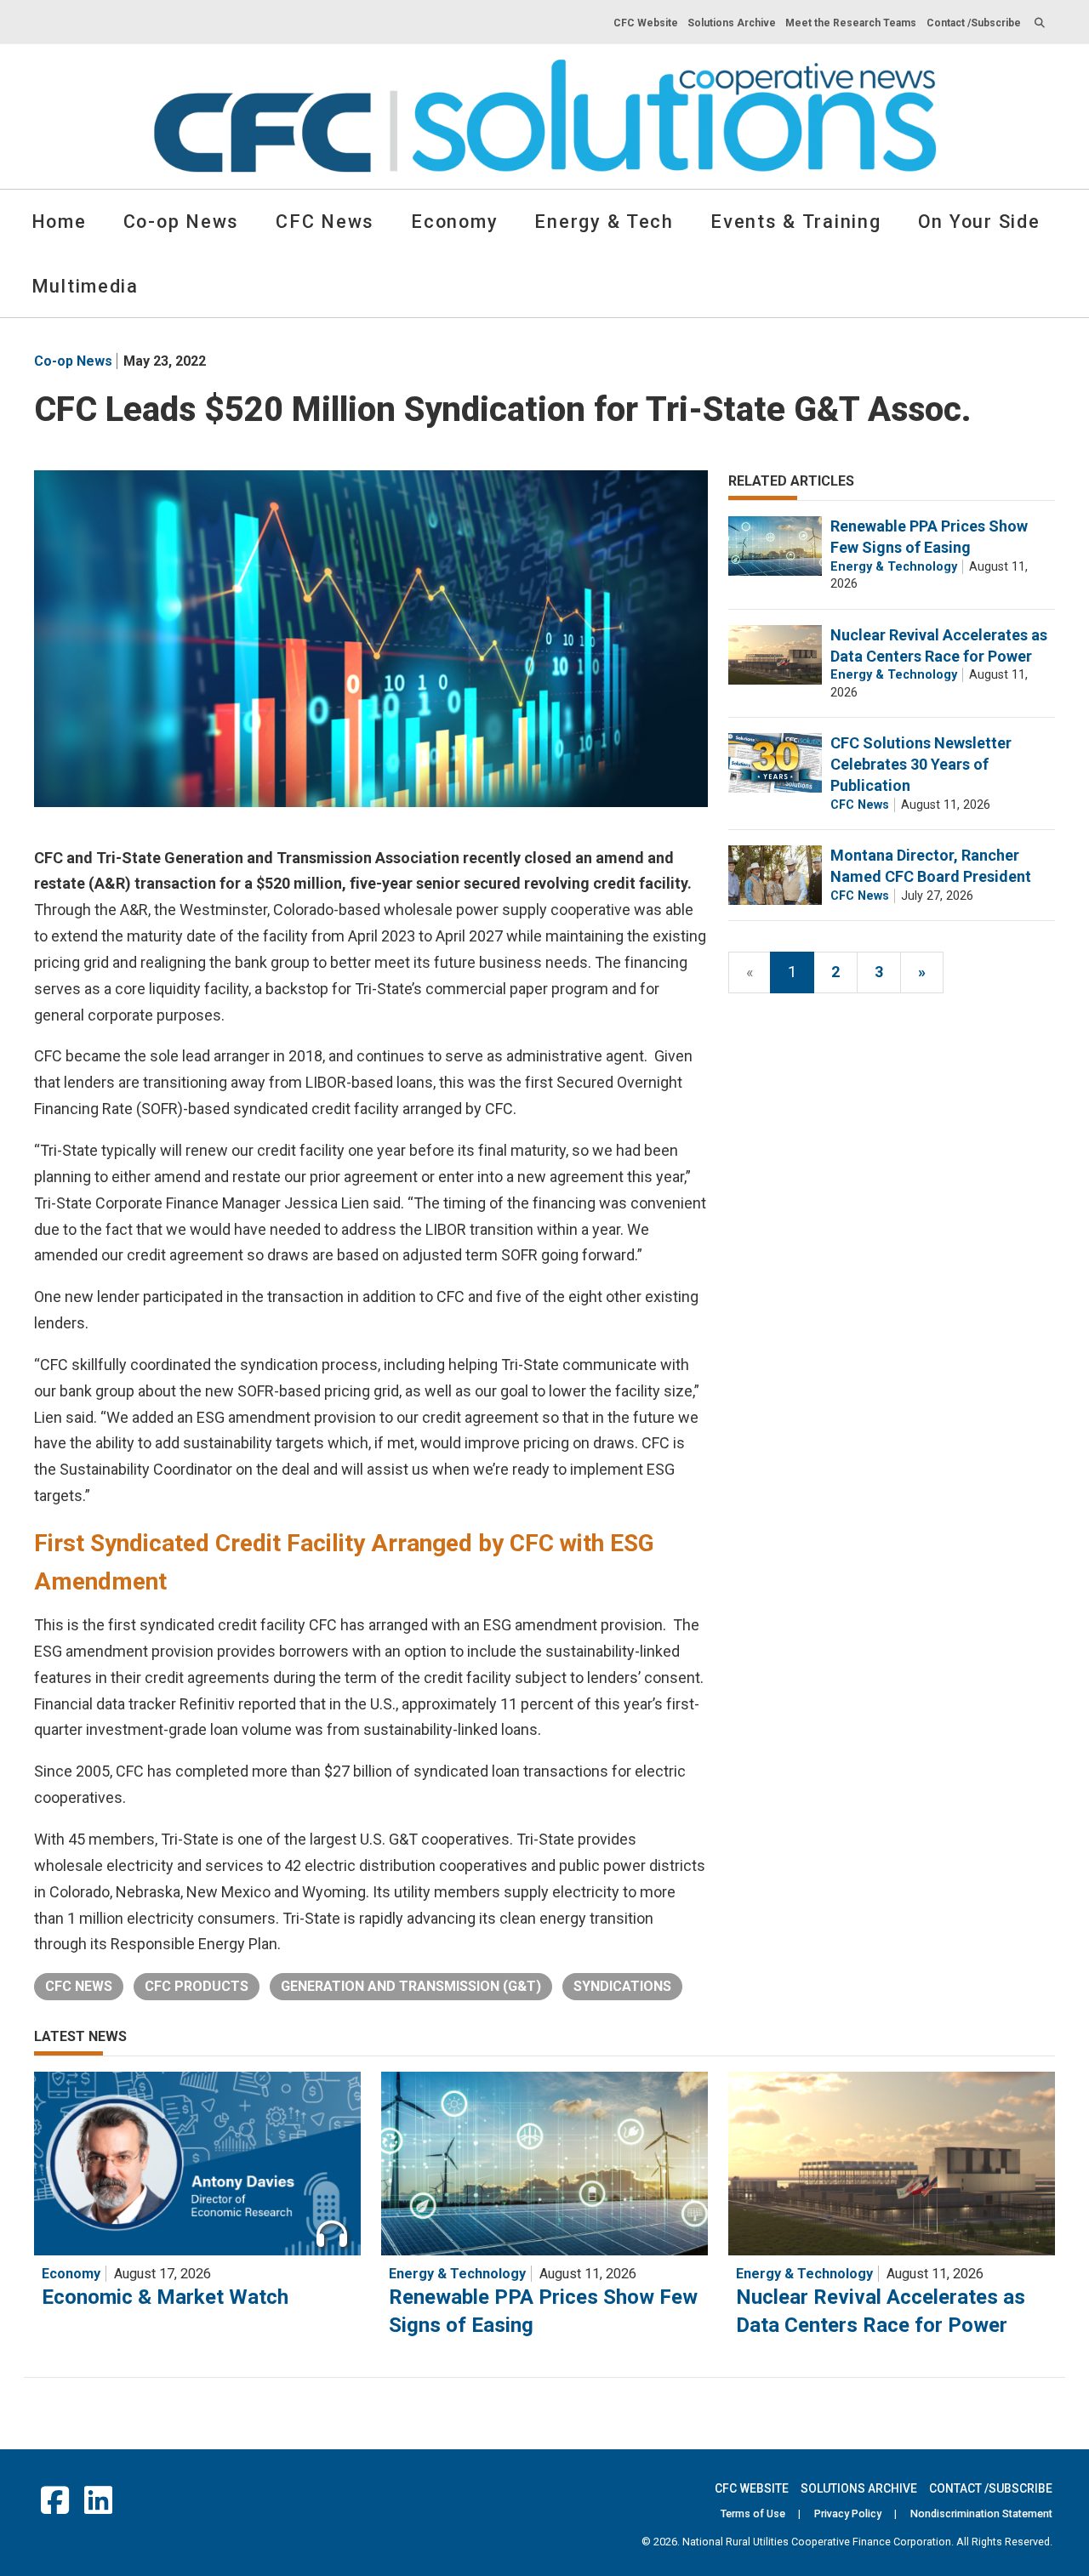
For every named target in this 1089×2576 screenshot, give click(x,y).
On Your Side (979, 222)
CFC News (325, 222)
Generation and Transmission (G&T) (411, 1986)
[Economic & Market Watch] (197, 2164)
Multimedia (85, 286)
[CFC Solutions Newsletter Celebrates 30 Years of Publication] (775, 763)
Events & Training (795, 222)
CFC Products (197, 1986)
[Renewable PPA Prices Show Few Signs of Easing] (775, 546)
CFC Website (646, 23)
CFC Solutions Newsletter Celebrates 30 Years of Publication (921, 764)
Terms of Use (753, 2513)
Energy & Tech (604, 222)
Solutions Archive (732, 23)
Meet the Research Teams (851, 23)
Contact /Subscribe (974, 23)
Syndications (622, 1986)
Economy (454, 222)
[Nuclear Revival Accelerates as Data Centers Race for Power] (775, 655)
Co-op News (181, 222)
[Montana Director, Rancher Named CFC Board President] (775, 875)
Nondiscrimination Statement (981, 2513)
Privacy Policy (848, 2513)
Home (59, 222)
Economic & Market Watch (165, 2297)
